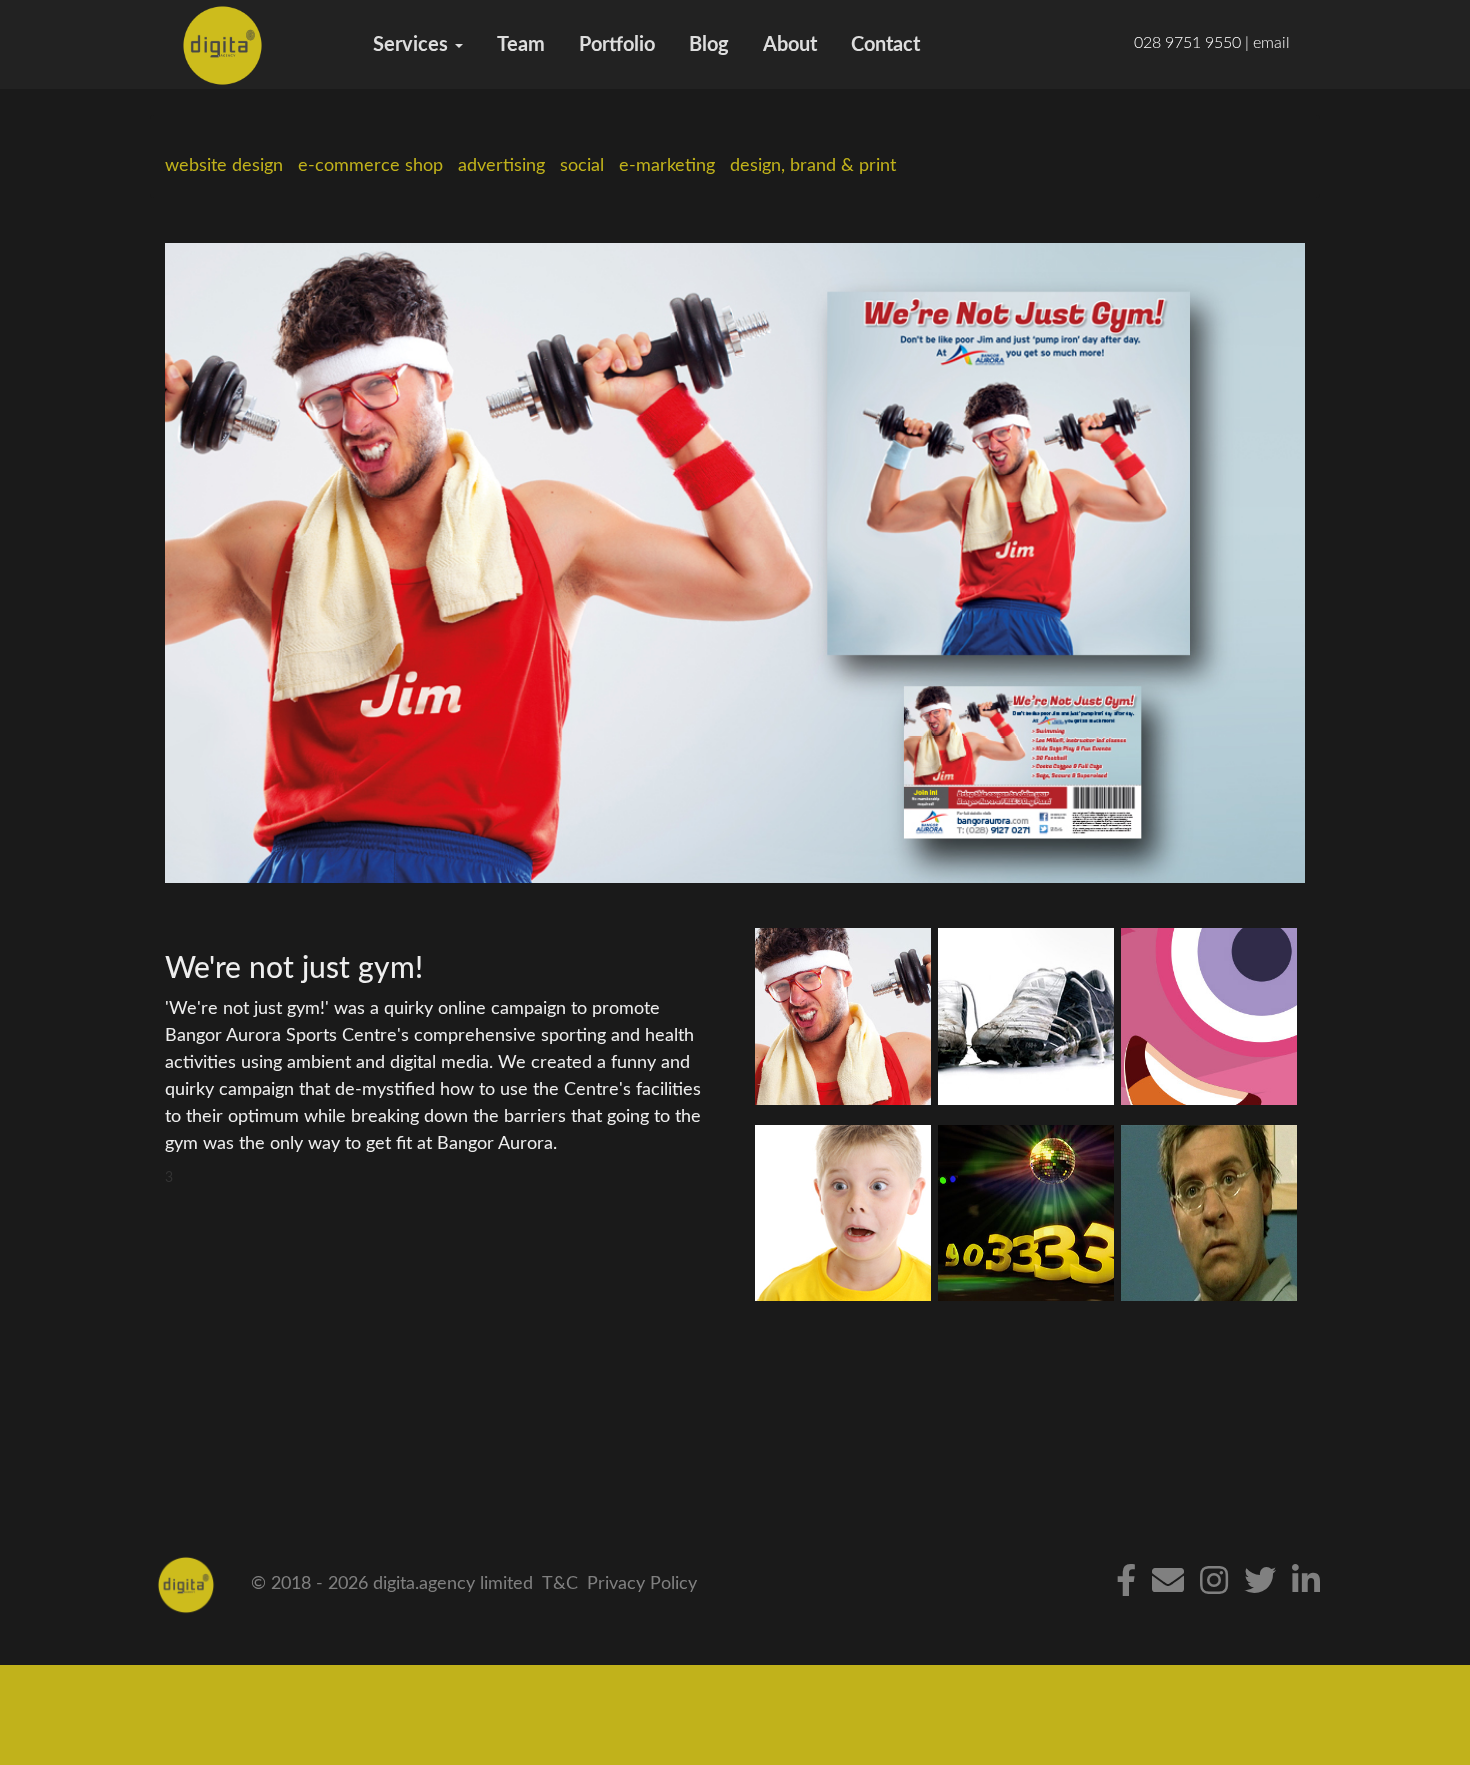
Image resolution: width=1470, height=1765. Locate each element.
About (790, 45)
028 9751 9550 (1187, 43)
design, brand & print (813, 166)
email (1271, 43)
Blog (709, 45)
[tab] (843, 1016)
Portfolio (617, 45)
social (582, 166)
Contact (885, 45)
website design (224, 166)
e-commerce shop (370, 166)
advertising (501, 166)
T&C (560, 1584)
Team (521, 45)
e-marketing (667, 166)
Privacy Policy (642, 1584)
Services (413, 45)
